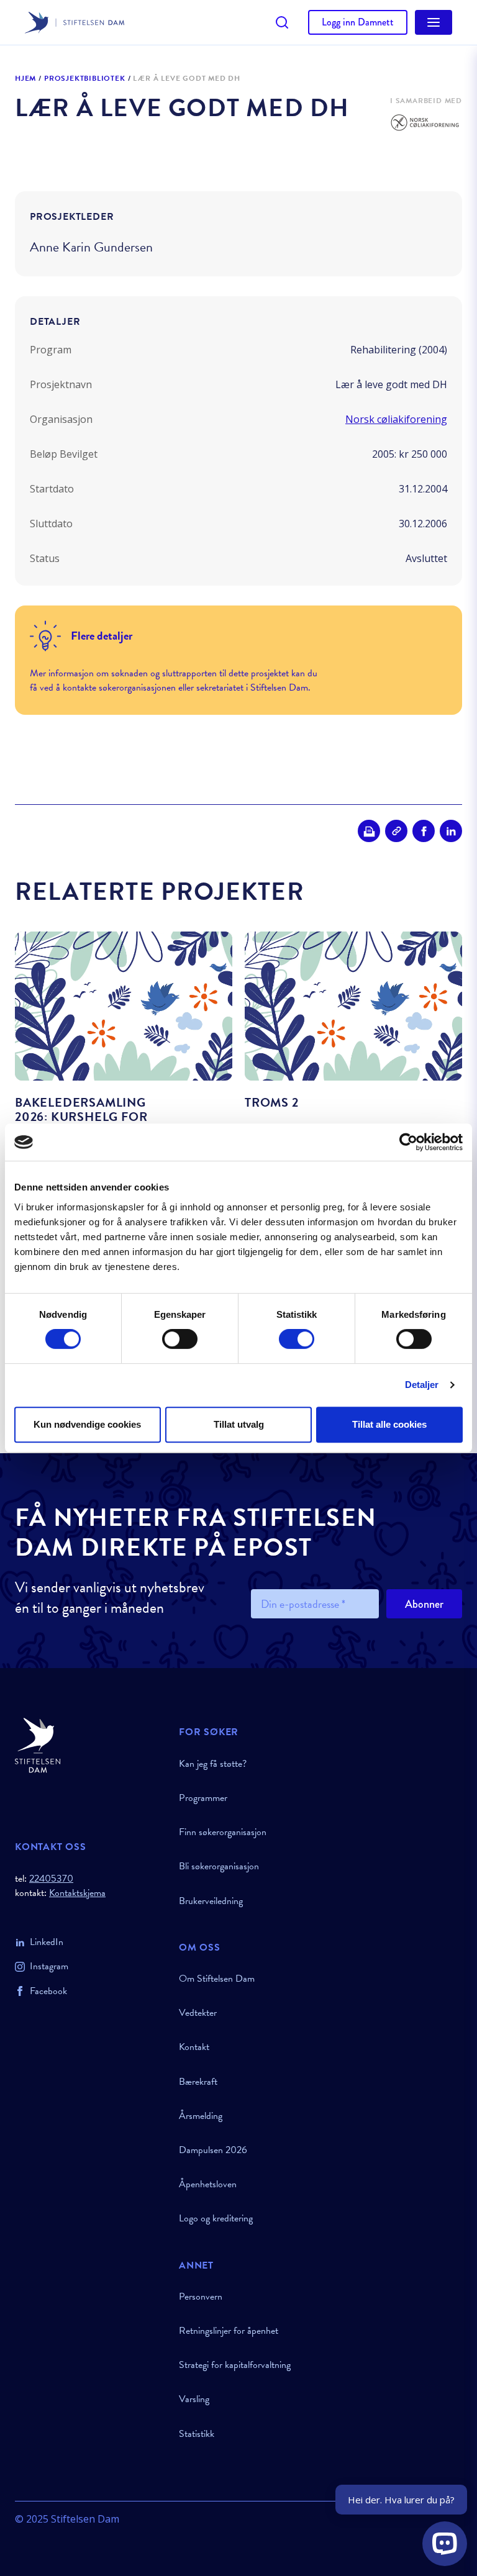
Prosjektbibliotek (85, 79)
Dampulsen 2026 (213, 2150)
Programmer (203, 1798)
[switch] (180, 1339)
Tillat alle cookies (389, 1424)
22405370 (51, 1879)
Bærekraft (198, 2082)
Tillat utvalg (239, 1424)
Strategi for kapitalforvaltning (235, 2365)
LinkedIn (47, 1942)
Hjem (25, 79)
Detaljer (422, 1385)
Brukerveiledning (211, 1901)
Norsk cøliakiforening (396, 419)
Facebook (48, 1991)
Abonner (424, 1604)
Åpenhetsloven (208, 2184)
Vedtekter (198, 2013)
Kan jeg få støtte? (213, 1764)
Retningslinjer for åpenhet (229, 2331)
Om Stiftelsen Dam (217, 1979)
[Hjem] (89, 1745)
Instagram (49, 1966)
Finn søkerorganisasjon (223, 1832)
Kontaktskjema (77, 1893)
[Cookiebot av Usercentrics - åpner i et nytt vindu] (408, 1142)
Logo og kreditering (216, 2218)
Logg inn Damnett (358, 22)
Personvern (201, 2297)
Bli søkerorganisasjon (219, 1866)
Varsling (194, 2399)
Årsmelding (201, 2116)
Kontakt (194, 2047)
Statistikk (197, 2434)
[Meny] (434, 22)
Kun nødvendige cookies (87, 1424)
